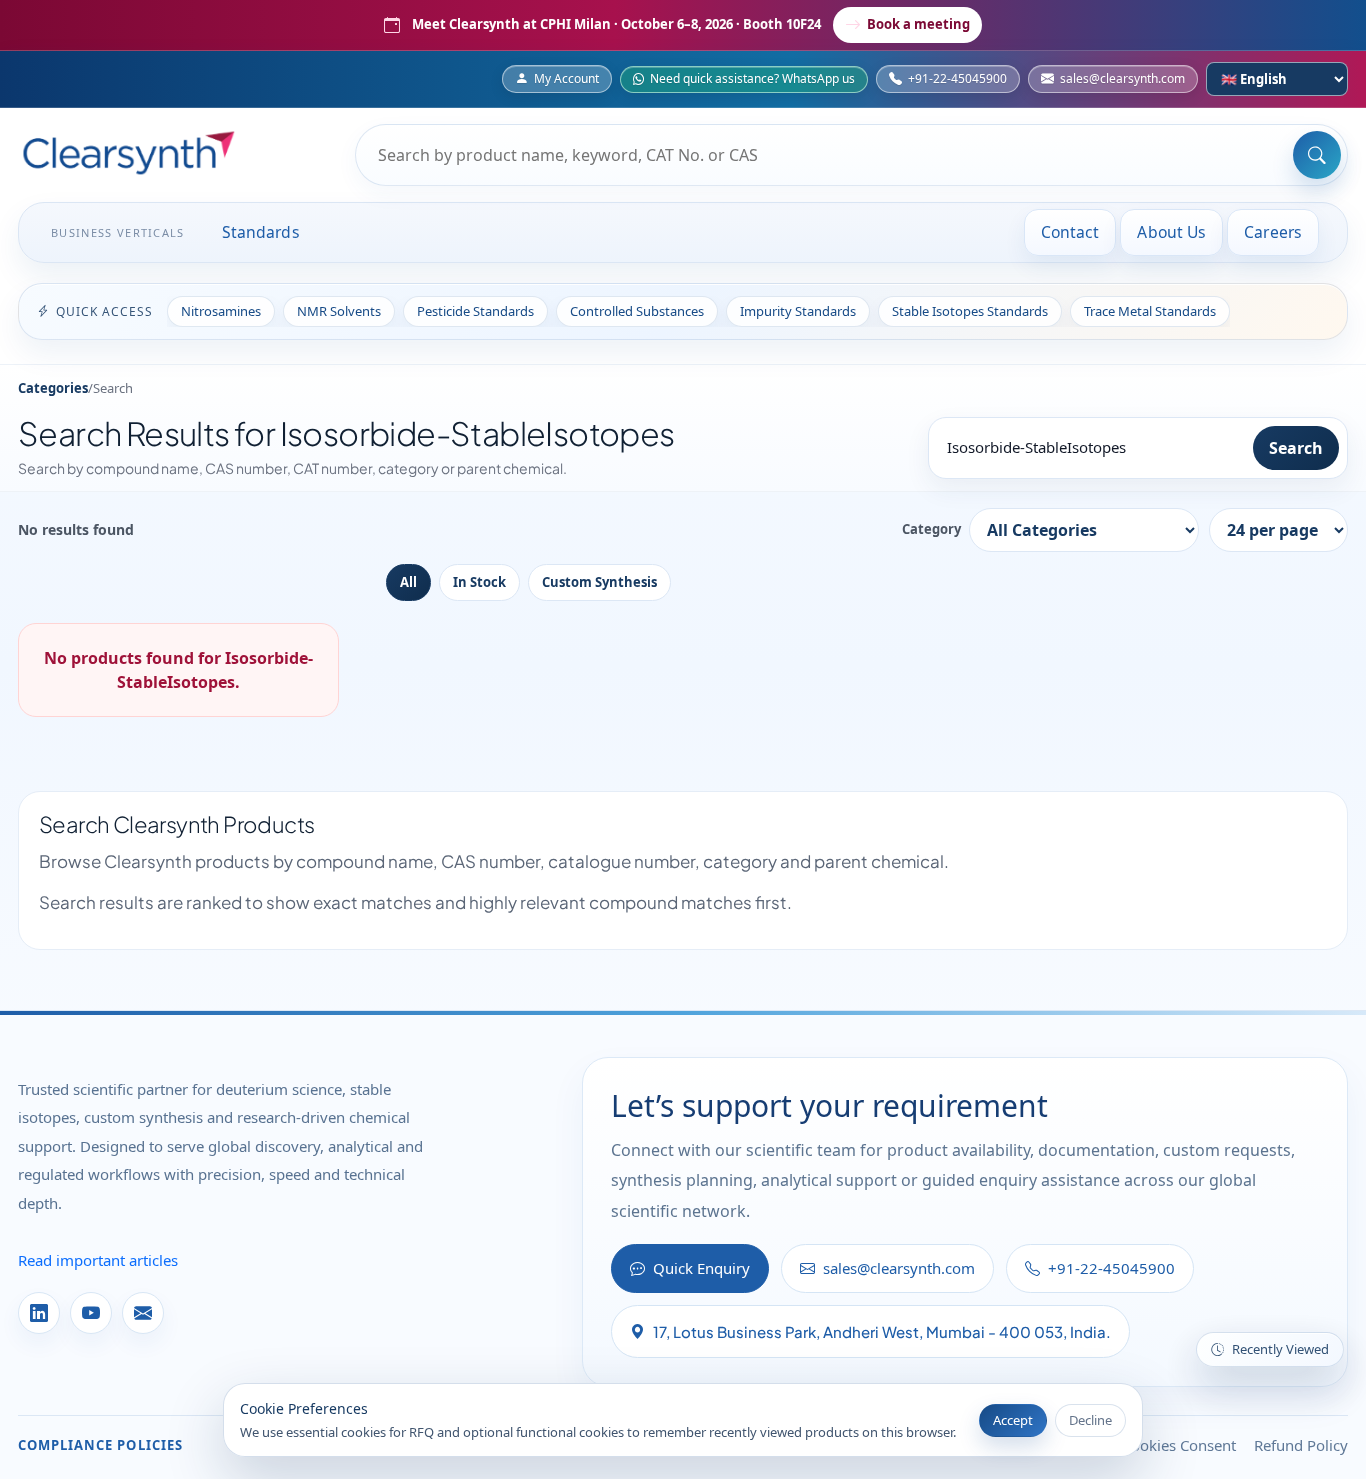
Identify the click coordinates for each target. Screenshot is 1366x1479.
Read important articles (98, 1260)
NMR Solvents (339, 311)
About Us (1171, 232)
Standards (261, 232)
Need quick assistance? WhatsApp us (752, 78)
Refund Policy (1301, 1445)
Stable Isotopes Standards (970, 311)
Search (1296, 448)
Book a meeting (918, 24)
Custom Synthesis (599, 582)
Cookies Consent (1179, 1445)
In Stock (479, 582)
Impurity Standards (798, 311)
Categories (53, 388)
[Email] (143, 1313)
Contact (1070, 232)
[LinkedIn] (39, 1313)
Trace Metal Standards (1150, 311)
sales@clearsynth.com (1122, 78)
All (408, 582)
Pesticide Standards (475, 311)
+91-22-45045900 (957, 78)
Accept (1013, 1420)
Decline (1090, 1420)
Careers (1273, 232)
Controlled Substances (637, 311)
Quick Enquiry (701, 1268)
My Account (566, 78)
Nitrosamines (221, 311)
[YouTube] (91, 1313)
